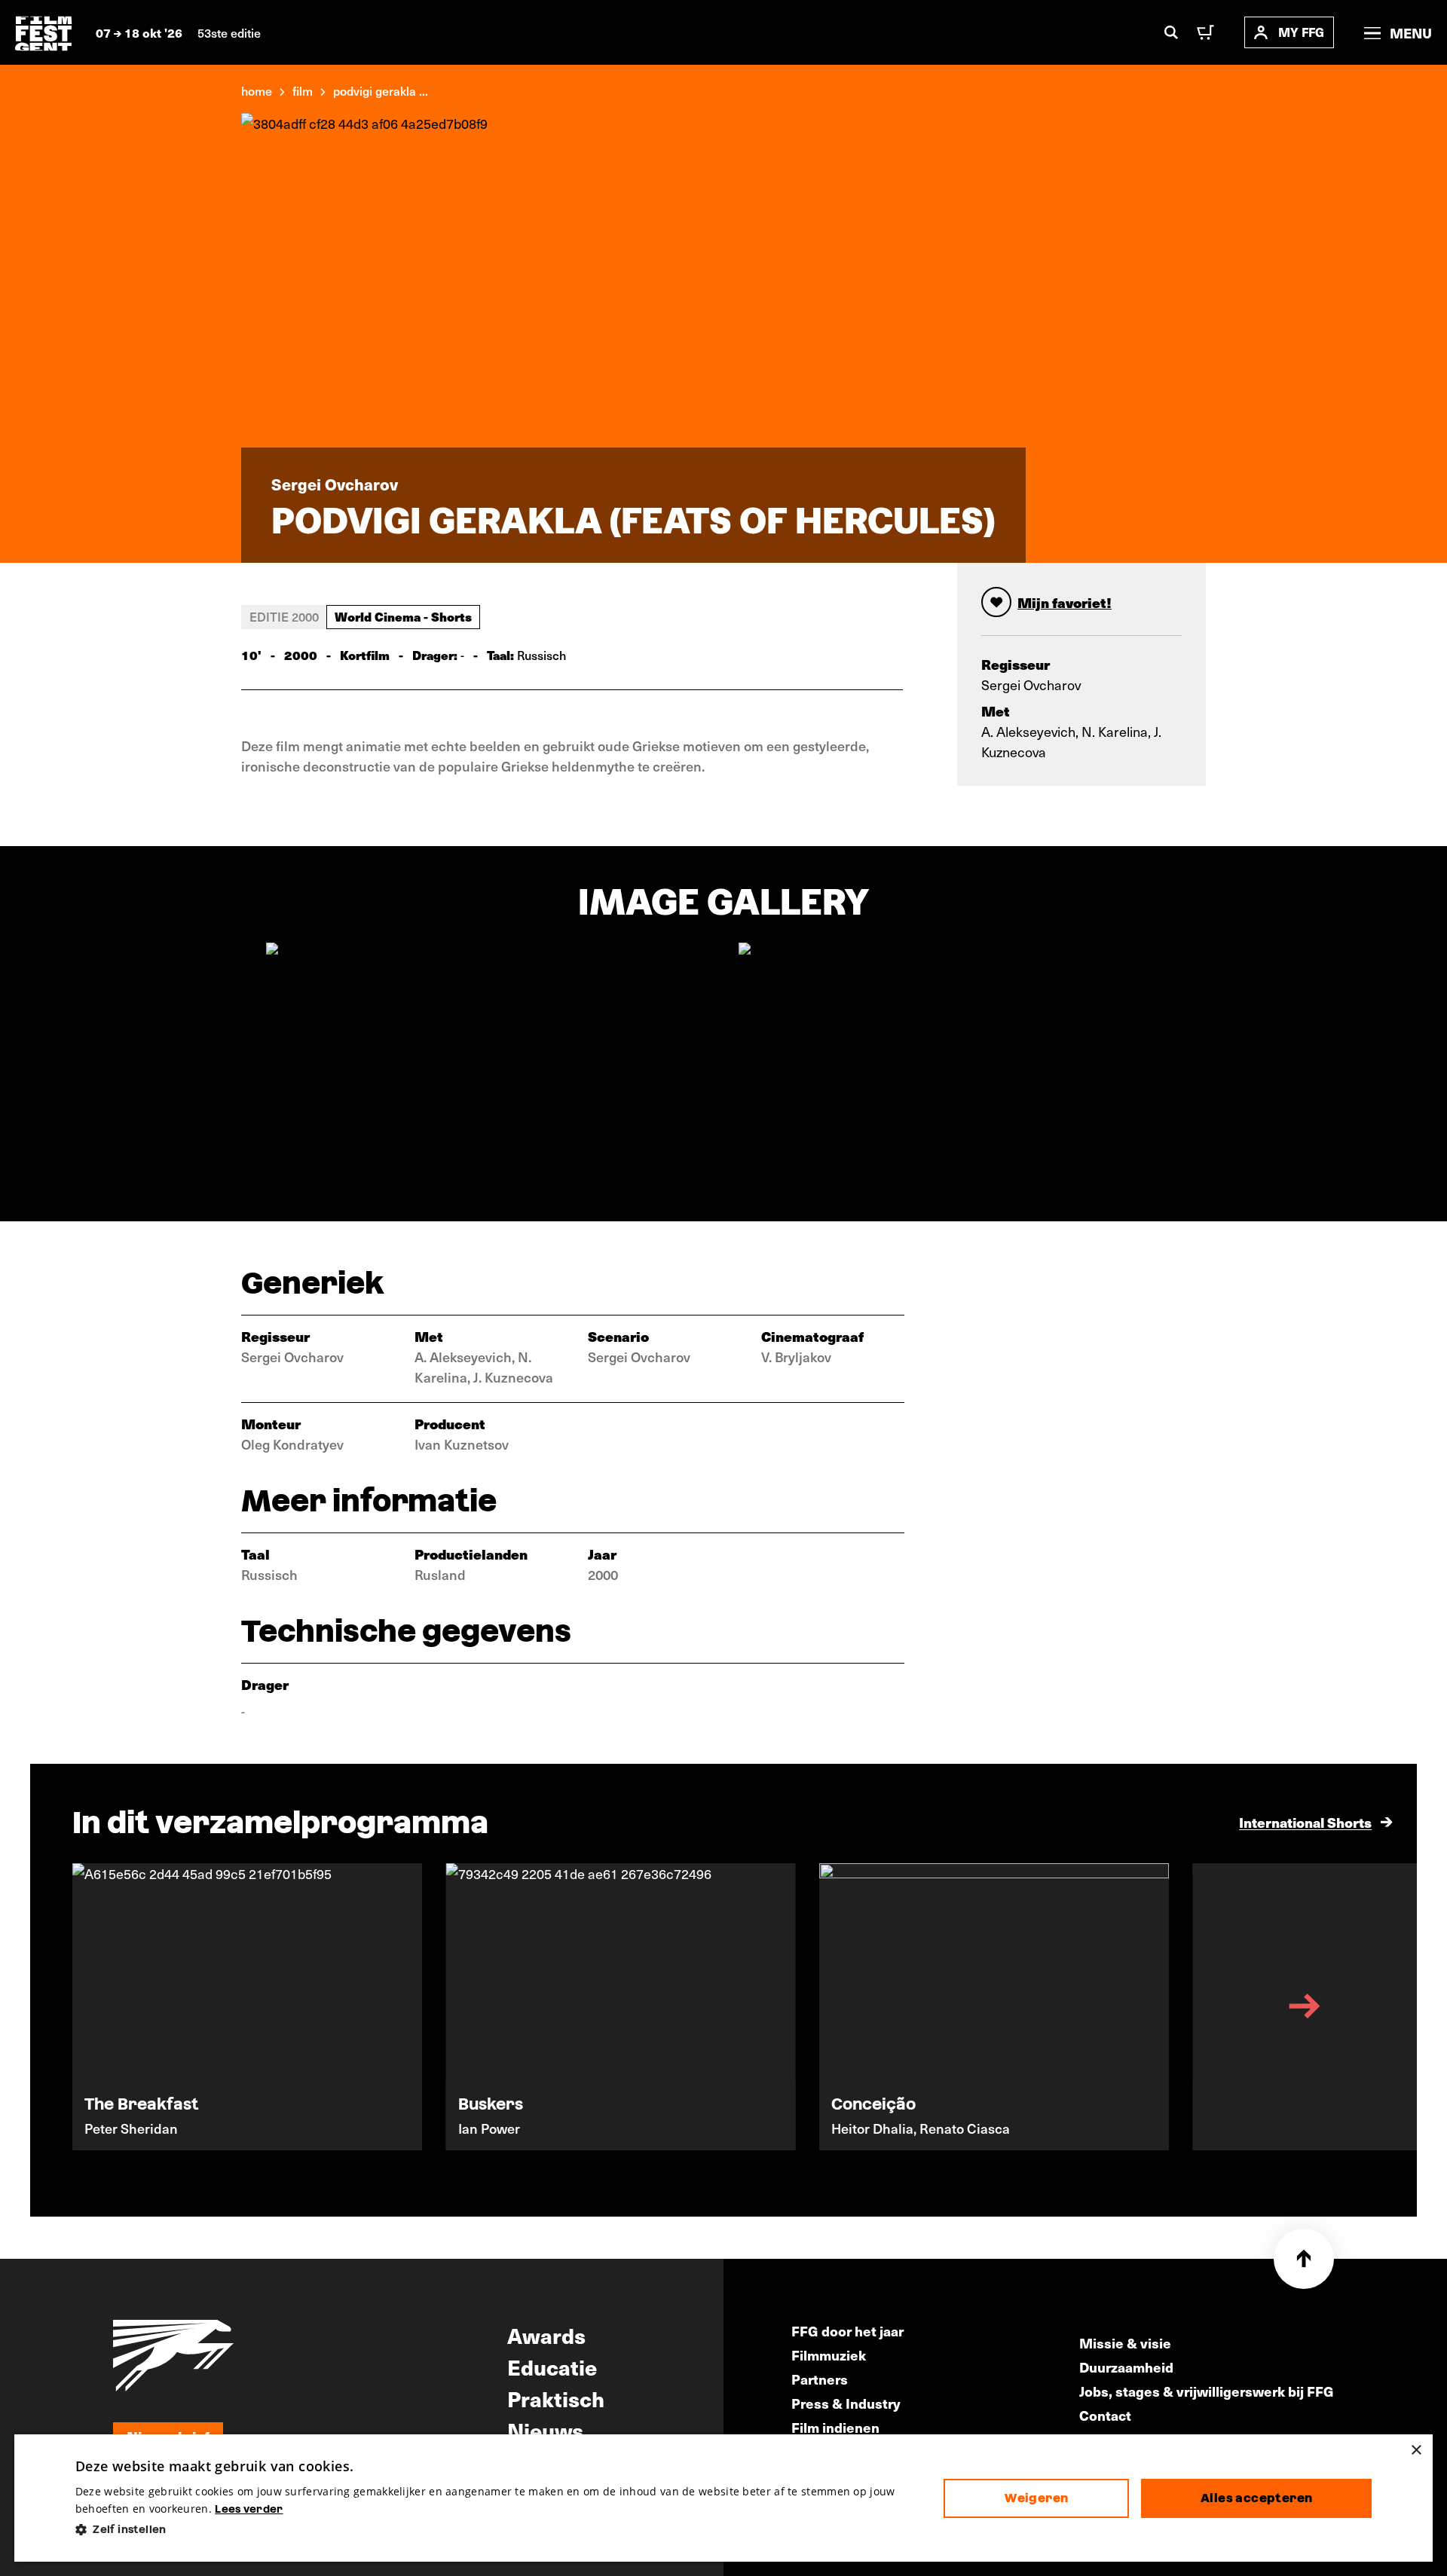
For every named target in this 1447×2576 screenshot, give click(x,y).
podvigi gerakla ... (381, 90)
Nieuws (545, 2430)
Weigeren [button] (1036, 2498)
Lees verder (249, 2509)
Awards (546, 2335)
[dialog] (723, 2498)
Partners (820, 2379)
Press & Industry (846, 2403)
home (257, 90)
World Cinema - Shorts (403, 616)
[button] (498, 2530)
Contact (1105, 2415)
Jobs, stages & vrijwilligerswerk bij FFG (1207, 2391)
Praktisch (556, 2398)
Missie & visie (1125, 2343)
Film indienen (835, 2427)
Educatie (552, 2367)
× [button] (1416, 2451)
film (303, 90)
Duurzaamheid (1126, 2367)
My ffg (1301, 32)
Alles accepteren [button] (1256, 2498)
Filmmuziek (829, 2355)
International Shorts (1305, 1822)
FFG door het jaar (847, 2331)
